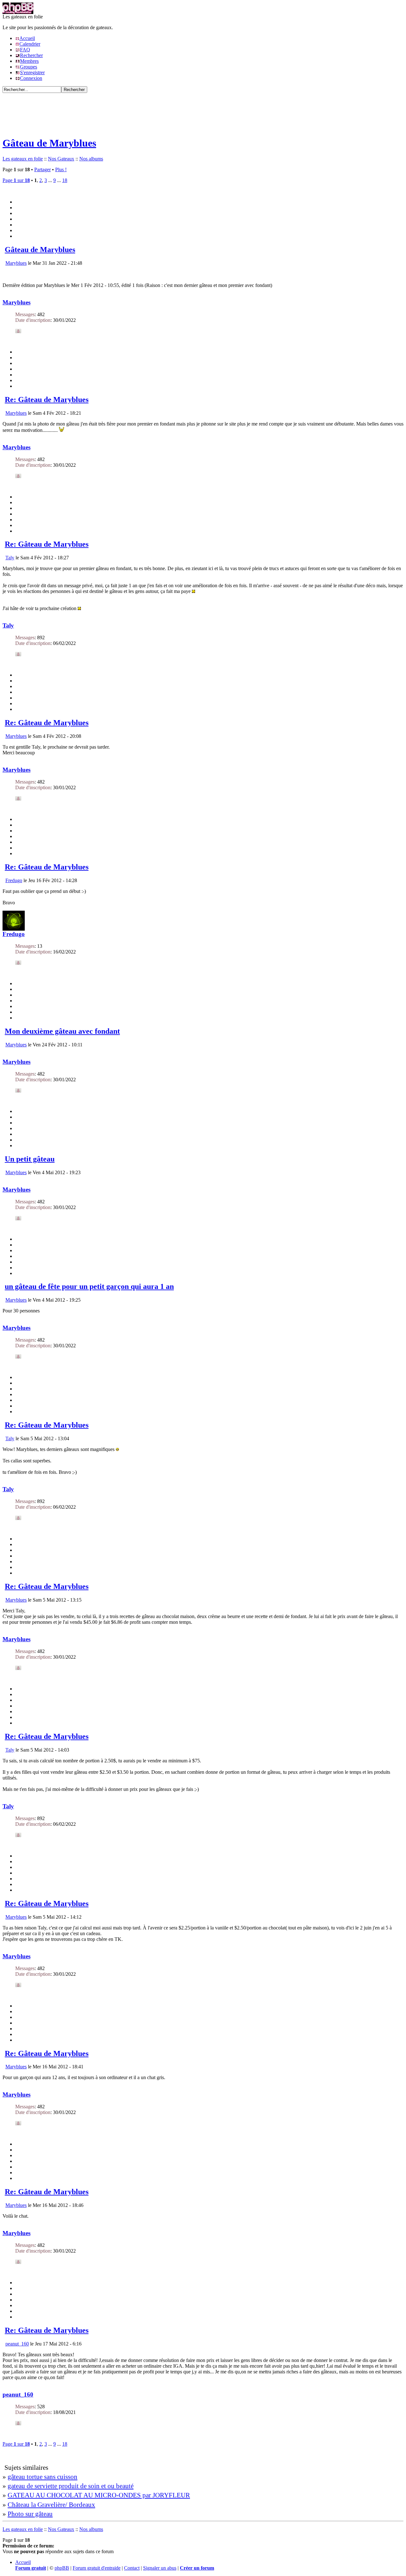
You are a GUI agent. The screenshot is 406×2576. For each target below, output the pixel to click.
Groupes (29, 67)
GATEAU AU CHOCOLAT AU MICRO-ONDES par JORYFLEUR (99, 2495)
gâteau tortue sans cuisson (43, 2477)
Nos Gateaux (61, 159)
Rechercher (31, 55)
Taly (10, 558)
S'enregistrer (32, 72)
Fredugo (14, 880)
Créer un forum (197, 2568)
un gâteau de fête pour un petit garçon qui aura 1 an (89, 1286)
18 (65, 180)
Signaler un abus (160, 2568)
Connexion (31, 78)
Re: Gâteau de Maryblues (47, 400)
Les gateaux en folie (23, 159)
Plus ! (61, 169)
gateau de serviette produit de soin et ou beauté (71, 2486)
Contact (132, 2568)
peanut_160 (17, 2344)
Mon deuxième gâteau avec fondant (62, 1031)
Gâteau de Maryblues (49, 143)
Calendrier (30, 44)
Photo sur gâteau (30, 2514)
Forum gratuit (31, 2568)
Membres (29, 61)
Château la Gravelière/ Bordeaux (51, 2504)
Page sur (16, 180)
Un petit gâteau (30, 1159)
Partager (43, 169)
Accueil (27, 38)
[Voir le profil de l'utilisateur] (18, 332)
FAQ (25, 50)
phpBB (62, 2568)
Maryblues (16, 263)
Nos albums (91, 159)
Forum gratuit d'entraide (97, 2568)
